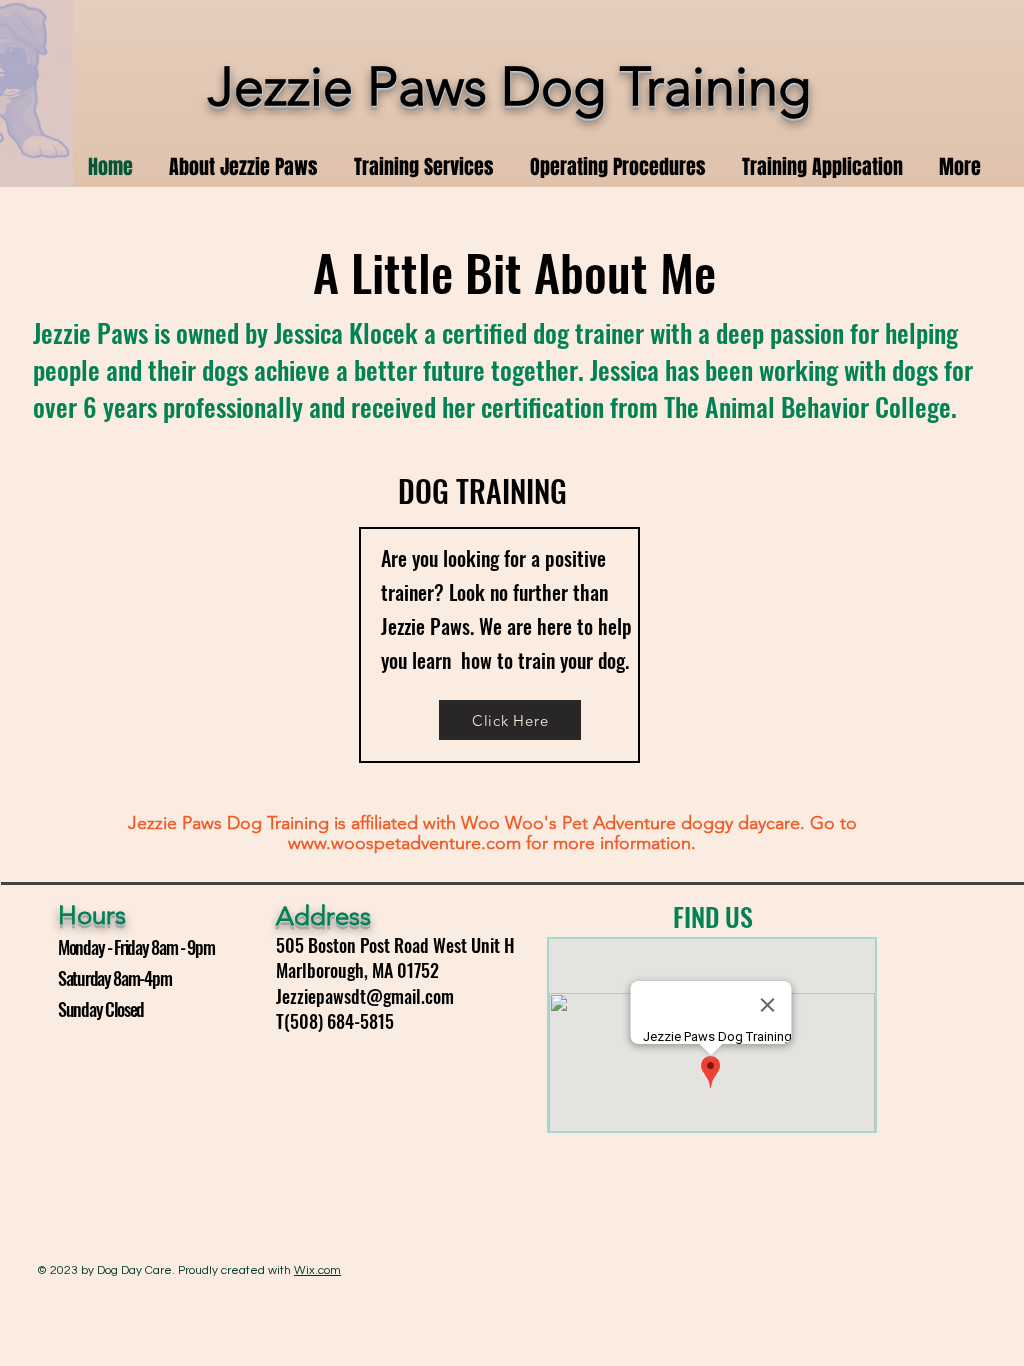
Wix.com (317, 1270)
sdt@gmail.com (399, 996)
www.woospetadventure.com (404, 843)
